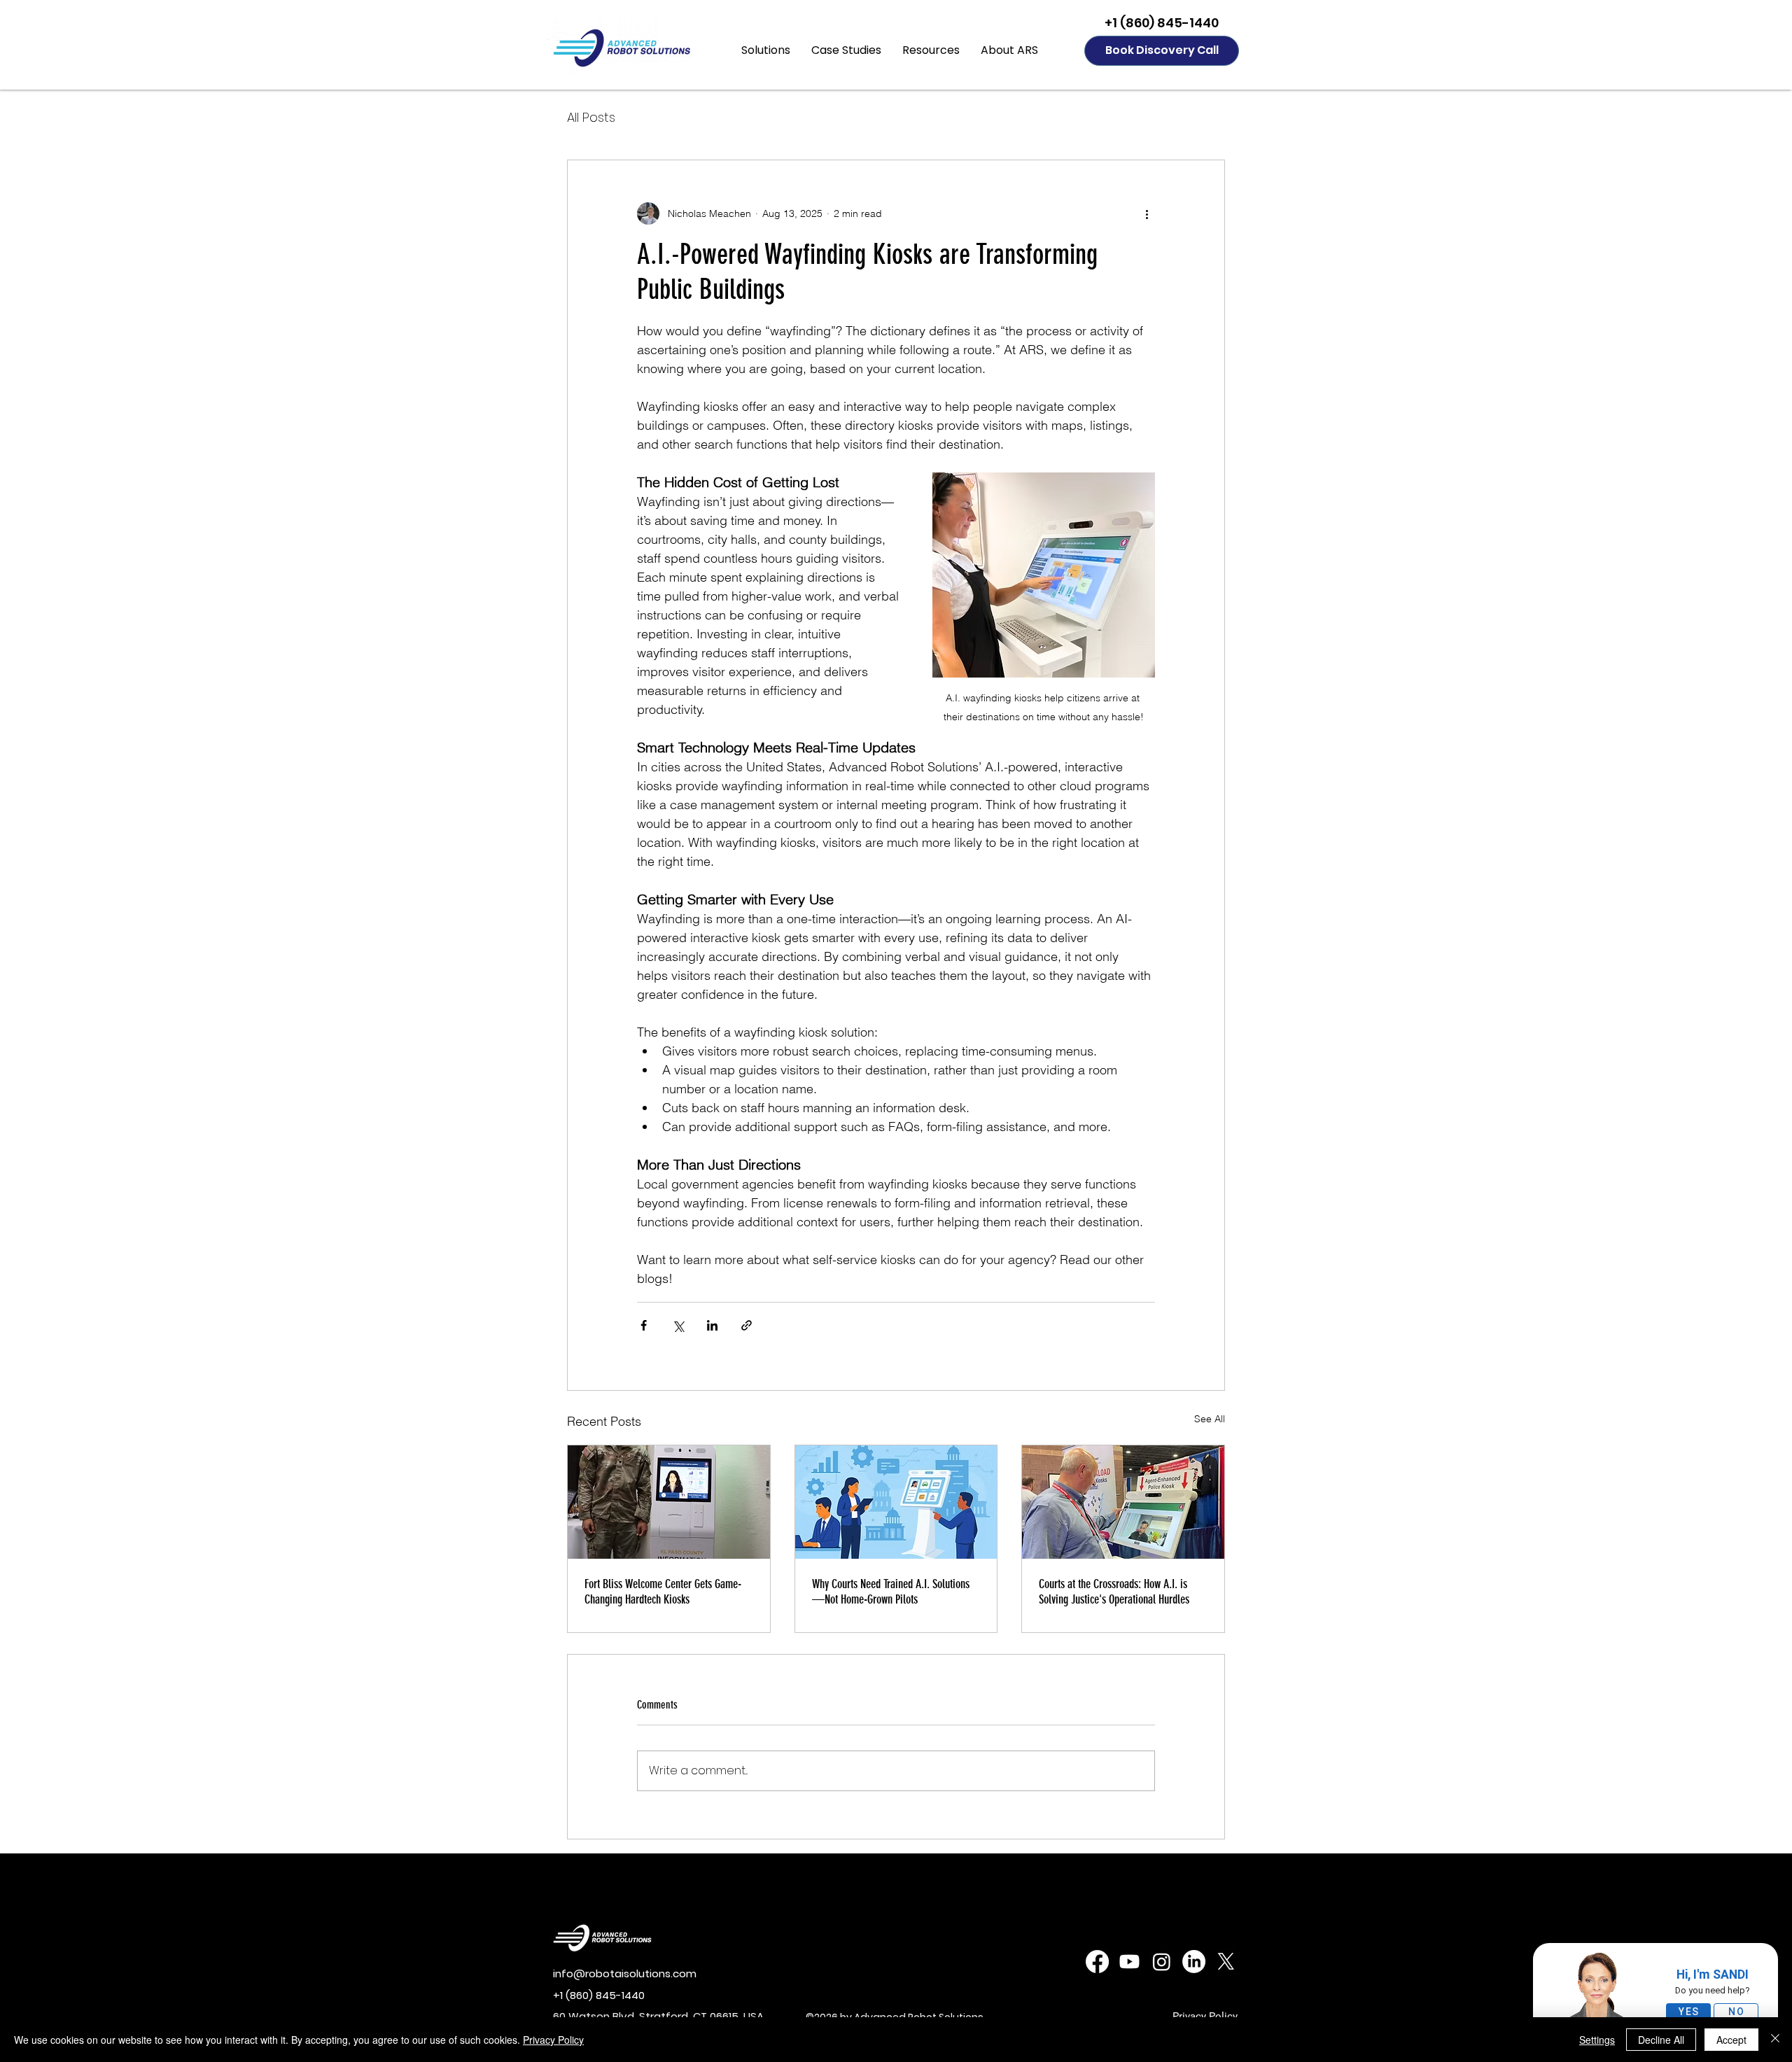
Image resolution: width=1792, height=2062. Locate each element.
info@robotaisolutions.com (625, 1973)
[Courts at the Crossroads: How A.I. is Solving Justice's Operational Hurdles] (1123, 1502)
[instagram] (1162, 1962)
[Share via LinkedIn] (712, 1325)
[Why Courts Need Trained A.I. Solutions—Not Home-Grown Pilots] (896, 1502)
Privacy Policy (553, 2040)
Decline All (1661, 2040)
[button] (766, 50)
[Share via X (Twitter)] (678, 1325)
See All (1210, 1419)
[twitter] (1226, 1962)
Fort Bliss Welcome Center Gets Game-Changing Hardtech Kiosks (663, 1592)
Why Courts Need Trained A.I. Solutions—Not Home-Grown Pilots (891, 1592)
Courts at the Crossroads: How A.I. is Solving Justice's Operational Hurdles (1114, 1592)
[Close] (1775, 2040)
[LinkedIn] (1194, 1962)
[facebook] (1097, 1962)
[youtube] (1129, 1962)
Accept (1731, 2040)
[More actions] (1147, 213)
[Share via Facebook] (644, 1325)
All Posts (591, 117)
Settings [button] (1597, 2040)
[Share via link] (747, 1325)
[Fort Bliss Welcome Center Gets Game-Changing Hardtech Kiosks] (669, 1502)
